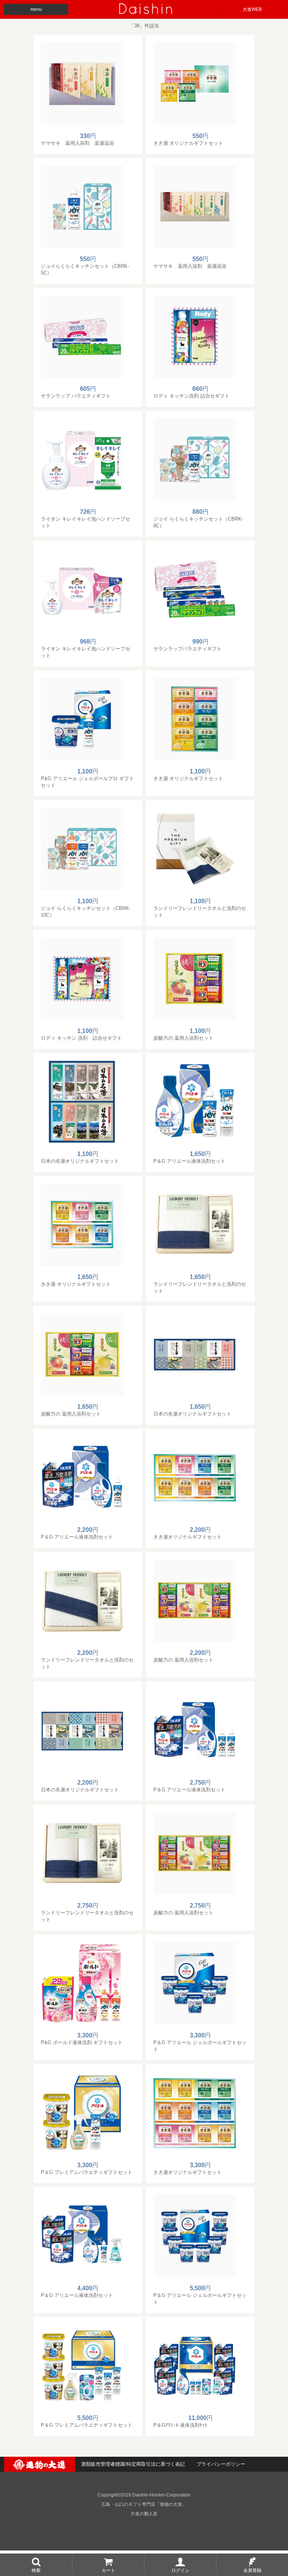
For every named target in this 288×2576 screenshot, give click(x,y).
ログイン (180, 2570)
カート (108, 2570)
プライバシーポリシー (221, 2464)
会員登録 (252, 2570)
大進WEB (252, 9)
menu (36, 9)
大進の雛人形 (144, 2514)
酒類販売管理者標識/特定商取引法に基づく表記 (133, 2464)
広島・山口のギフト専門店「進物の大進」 (144, 2504)
